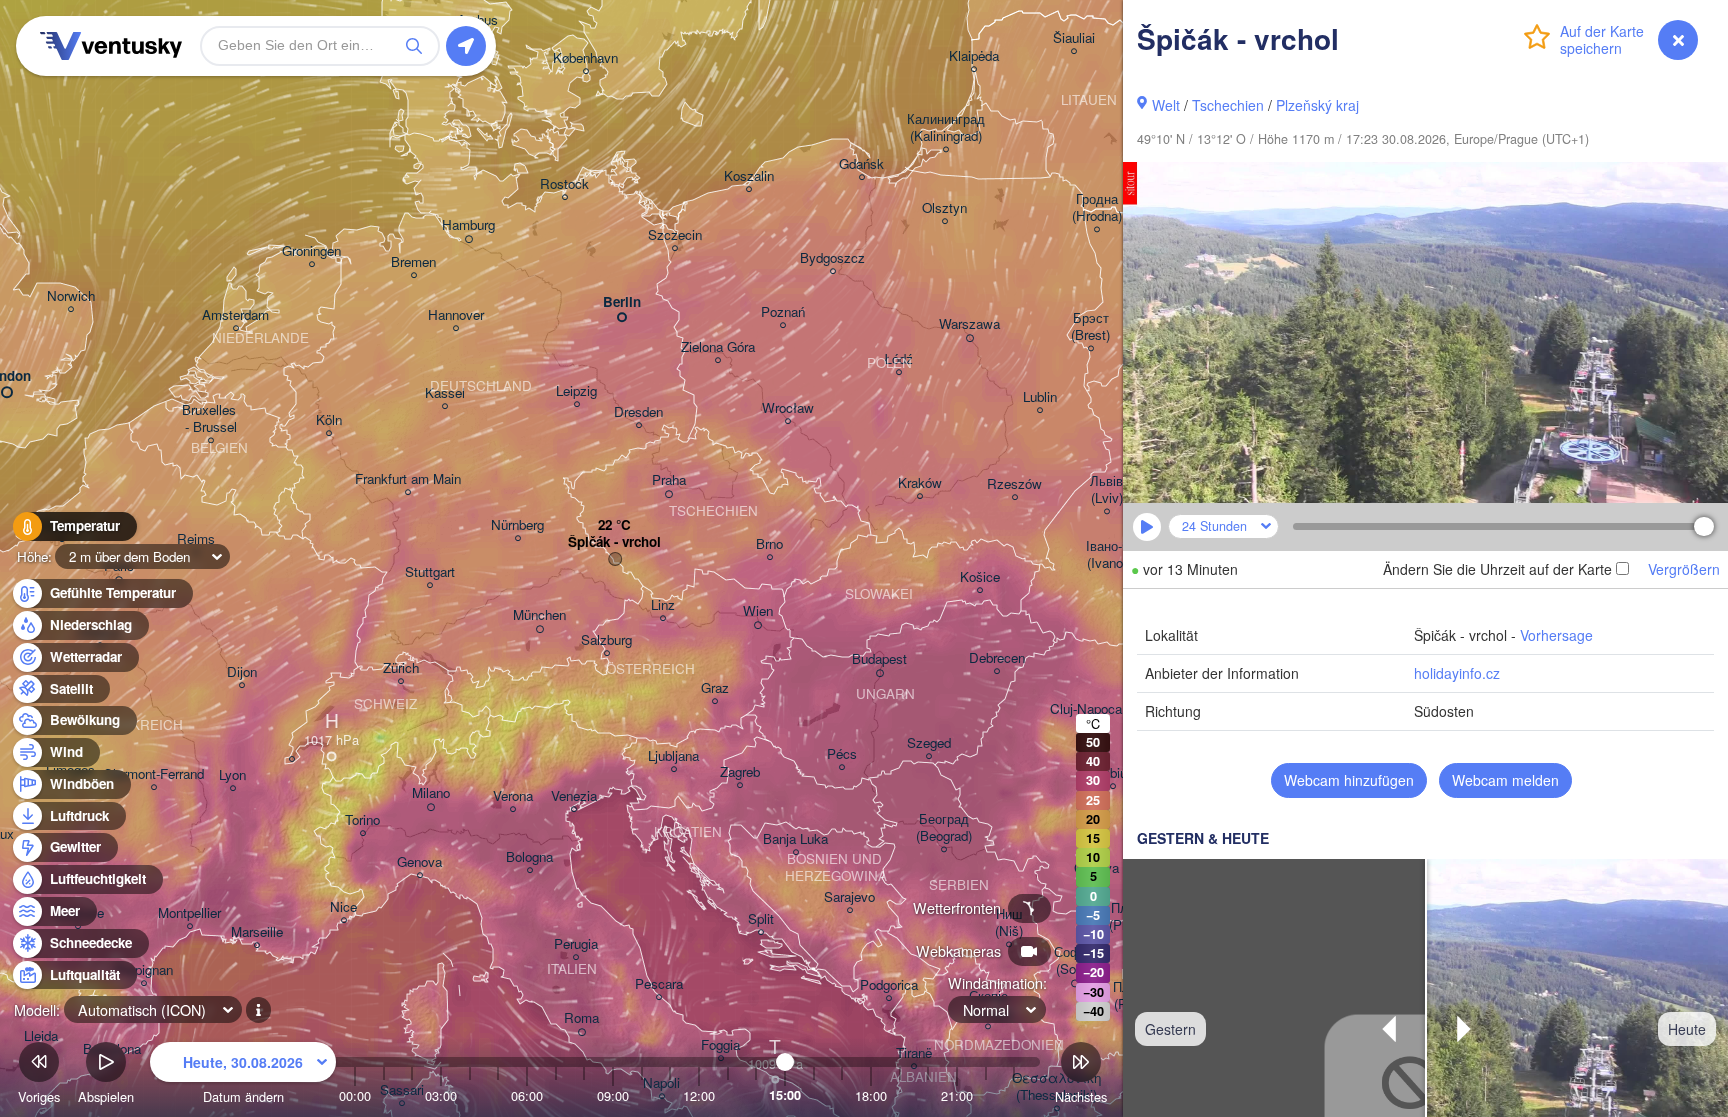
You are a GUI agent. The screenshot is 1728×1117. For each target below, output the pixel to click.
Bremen (413, 262)
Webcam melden (1505, 780)
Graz (715, 688)
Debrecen (997, 658)
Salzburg (606, 640)
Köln (329, 420)
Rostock (564, 184)
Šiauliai (1074, 38)
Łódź (898, 359)
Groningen (311, 251)
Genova (419, 862)
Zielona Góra (718, 347)
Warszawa (969, 324)
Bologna (529, 857)
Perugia (576, 944)
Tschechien (1228, 105)
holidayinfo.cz (1457, 673)
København (585, 58)
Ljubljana (673, 756)
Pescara (659, 984)
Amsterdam (235, 315)
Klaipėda (974, 56)
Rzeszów (1014, 484)
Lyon (232, 775)
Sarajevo (849, 897)
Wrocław (788, 408)
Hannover (456, 315)
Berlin (622, 302)
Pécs (842, 754)
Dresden (638, 412)
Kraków (920, 483)
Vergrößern (1684, 569)
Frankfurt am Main (408, 479)
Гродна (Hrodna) (1097, 208)
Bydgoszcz (832, 258)
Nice (343, 907)
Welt (1166, 105)
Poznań (783, 312)
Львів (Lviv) (1106, 490)
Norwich (71, 296)
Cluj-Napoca (1086, 709)
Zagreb (740, 772)
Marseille (257, 932)
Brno (769, 544)
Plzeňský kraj (1317, 105)
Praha (669, 480)
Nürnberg (517, 525)
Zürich (401, 668)
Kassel (445, 393)
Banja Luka (795, 839)
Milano (431, 793)
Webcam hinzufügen (1349, 780)
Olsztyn (944, 208)
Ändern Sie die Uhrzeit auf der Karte (1497, 569)
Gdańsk (861, 164)
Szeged (929, 743)
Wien (758, 611)
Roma (581, 1018)
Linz (663, 605)
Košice (980, 577)
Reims (196, 539)
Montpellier (189, 913)
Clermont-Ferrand (153, 774)
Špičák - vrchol (614, 542)
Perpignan (144, 970)
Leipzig (576, 391)
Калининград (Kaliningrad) (946, 128)
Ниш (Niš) (1009, 923)
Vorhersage (1556, 635)
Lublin (1040, 397)
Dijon (242, 672)
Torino (362, 820)
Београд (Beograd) (944, 828)
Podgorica (889, 985)
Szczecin (675, 235)
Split (761, 919)
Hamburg (468, 225)
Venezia (574, 796)
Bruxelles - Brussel (211, 419)
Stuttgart (430, 572)
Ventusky (108, 46)
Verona (513, 796)
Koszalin (749, 176)
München (539, 615)
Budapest (879, 659)
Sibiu (1112, 773)
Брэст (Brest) (1090, 327)
